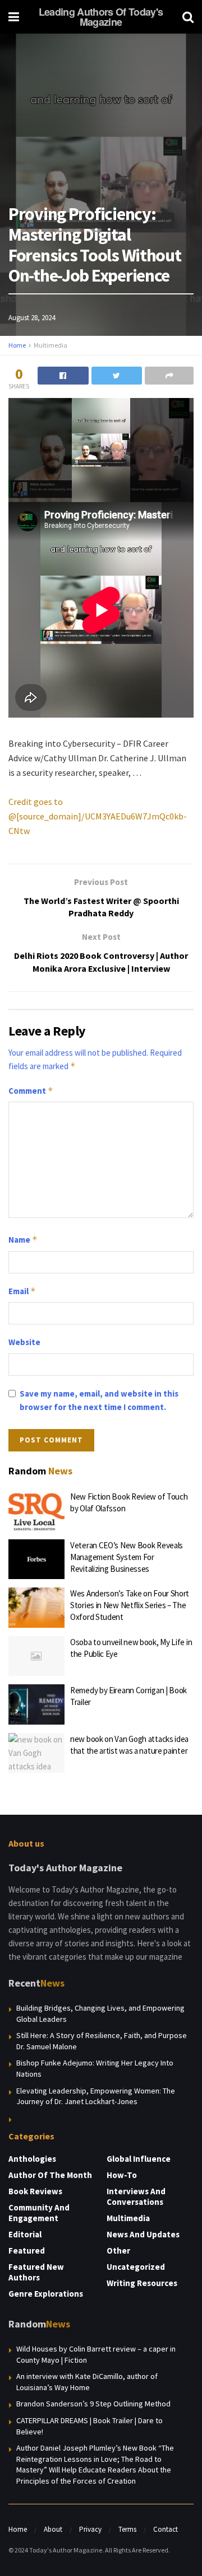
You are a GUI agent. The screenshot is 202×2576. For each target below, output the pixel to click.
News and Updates (143, 2234)
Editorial (25, 2234)
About (53, 2529)
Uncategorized (136, 2267)
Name (23, 1240)
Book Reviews (35, 2191)
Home (17, 345)
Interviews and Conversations (136, 2196)
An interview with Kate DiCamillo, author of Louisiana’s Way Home (87, 2382)
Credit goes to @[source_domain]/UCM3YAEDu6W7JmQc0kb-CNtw (98, 816)
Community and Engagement (39, 2213)
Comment (31, 1091)
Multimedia (50, 345)
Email (22, 1291)
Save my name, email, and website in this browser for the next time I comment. (99, 1400)
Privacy (90, 2529)
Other (118, 2251)
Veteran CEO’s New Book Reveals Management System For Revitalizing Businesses (127, 1557)
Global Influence (139, 2159)
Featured (27, 2251)
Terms (127, 2529)
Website (24, 1342)
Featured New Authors (36, 2272)
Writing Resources (142, 2283)
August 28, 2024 (32, 318)
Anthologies (32, 2159)
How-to (122, 2175)
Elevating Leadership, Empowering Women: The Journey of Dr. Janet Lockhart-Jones (96, 2096)
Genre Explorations (46, 2294)
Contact (166, 2529)
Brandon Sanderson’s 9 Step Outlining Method (93, 2404)
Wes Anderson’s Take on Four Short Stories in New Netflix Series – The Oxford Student (130, 1605)
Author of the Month (50, 2175)
